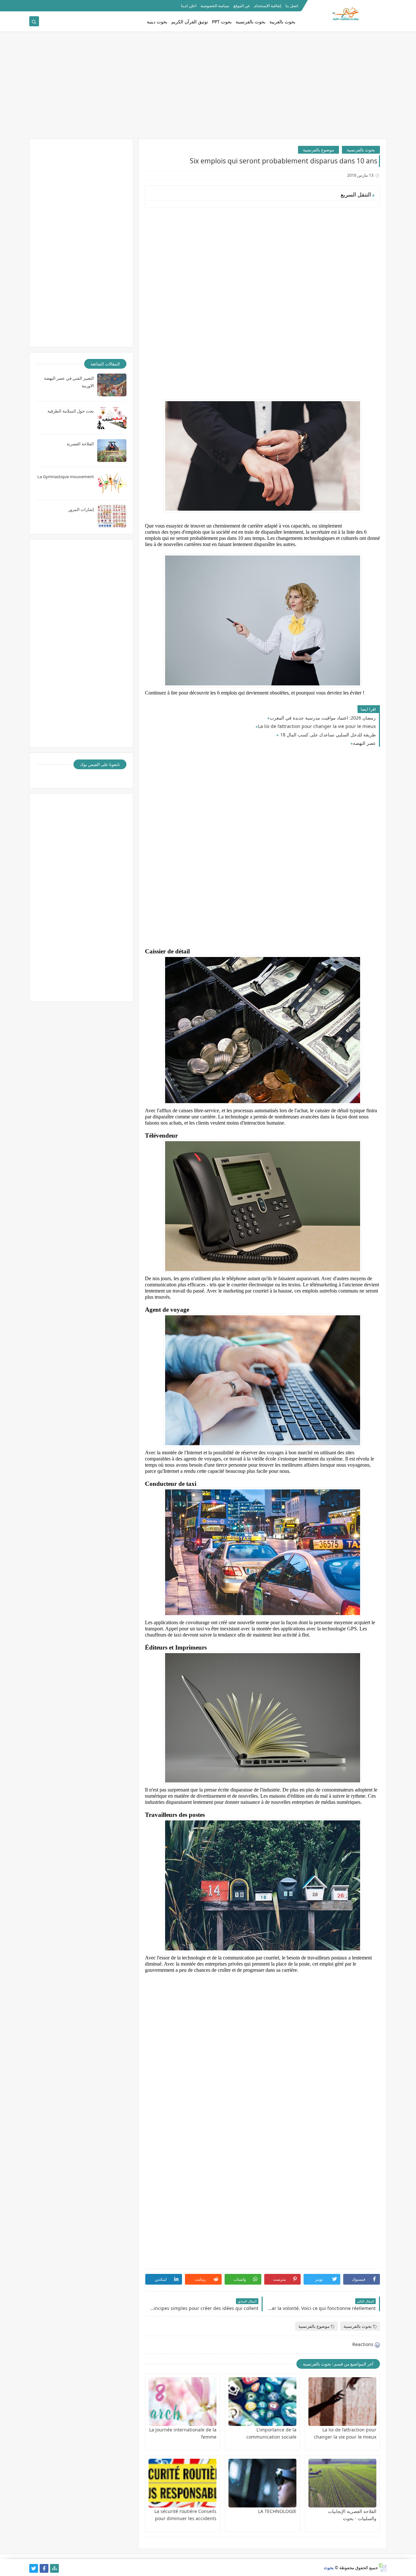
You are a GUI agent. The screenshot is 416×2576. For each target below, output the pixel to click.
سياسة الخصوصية (215, 6)
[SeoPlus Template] (382, 2567)
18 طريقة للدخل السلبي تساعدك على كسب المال (327, 735)
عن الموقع (242, 6)
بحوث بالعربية (282, 22)
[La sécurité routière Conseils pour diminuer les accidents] (182, 2483)
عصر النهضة (364, 743)
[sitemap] (54, 2568)
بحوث (329, 2568)
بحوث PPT (222, 22)
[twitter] (34, 2568)
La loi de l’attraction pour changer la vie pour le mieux (317, 726)
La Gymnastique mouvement (66, 477)
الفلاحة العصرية (80, 444)
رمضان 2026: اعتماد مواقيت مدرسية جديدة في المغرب (323, 718)
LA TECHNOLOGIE (277, 2511)
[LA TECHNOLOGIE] (262, 2483)
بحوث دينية (157, 22)
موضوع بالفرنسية (318, 150)
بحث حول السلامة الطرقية (71, 411)
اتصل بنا (292, 6)
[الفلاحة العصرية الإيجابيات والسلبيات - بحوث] (342, 2483)
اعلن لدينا (189, 6)
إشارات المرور (81, 509)
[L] (262, 2402)
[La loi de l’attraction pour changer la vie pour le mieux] (342, 2402)
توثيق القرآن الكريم (190, 22)
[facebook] (44, 2568)
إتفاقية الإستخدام (268, 6)
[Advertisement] (208, 88)
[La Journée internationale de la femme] (182, 2402)
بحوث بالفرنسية (251, 22)
